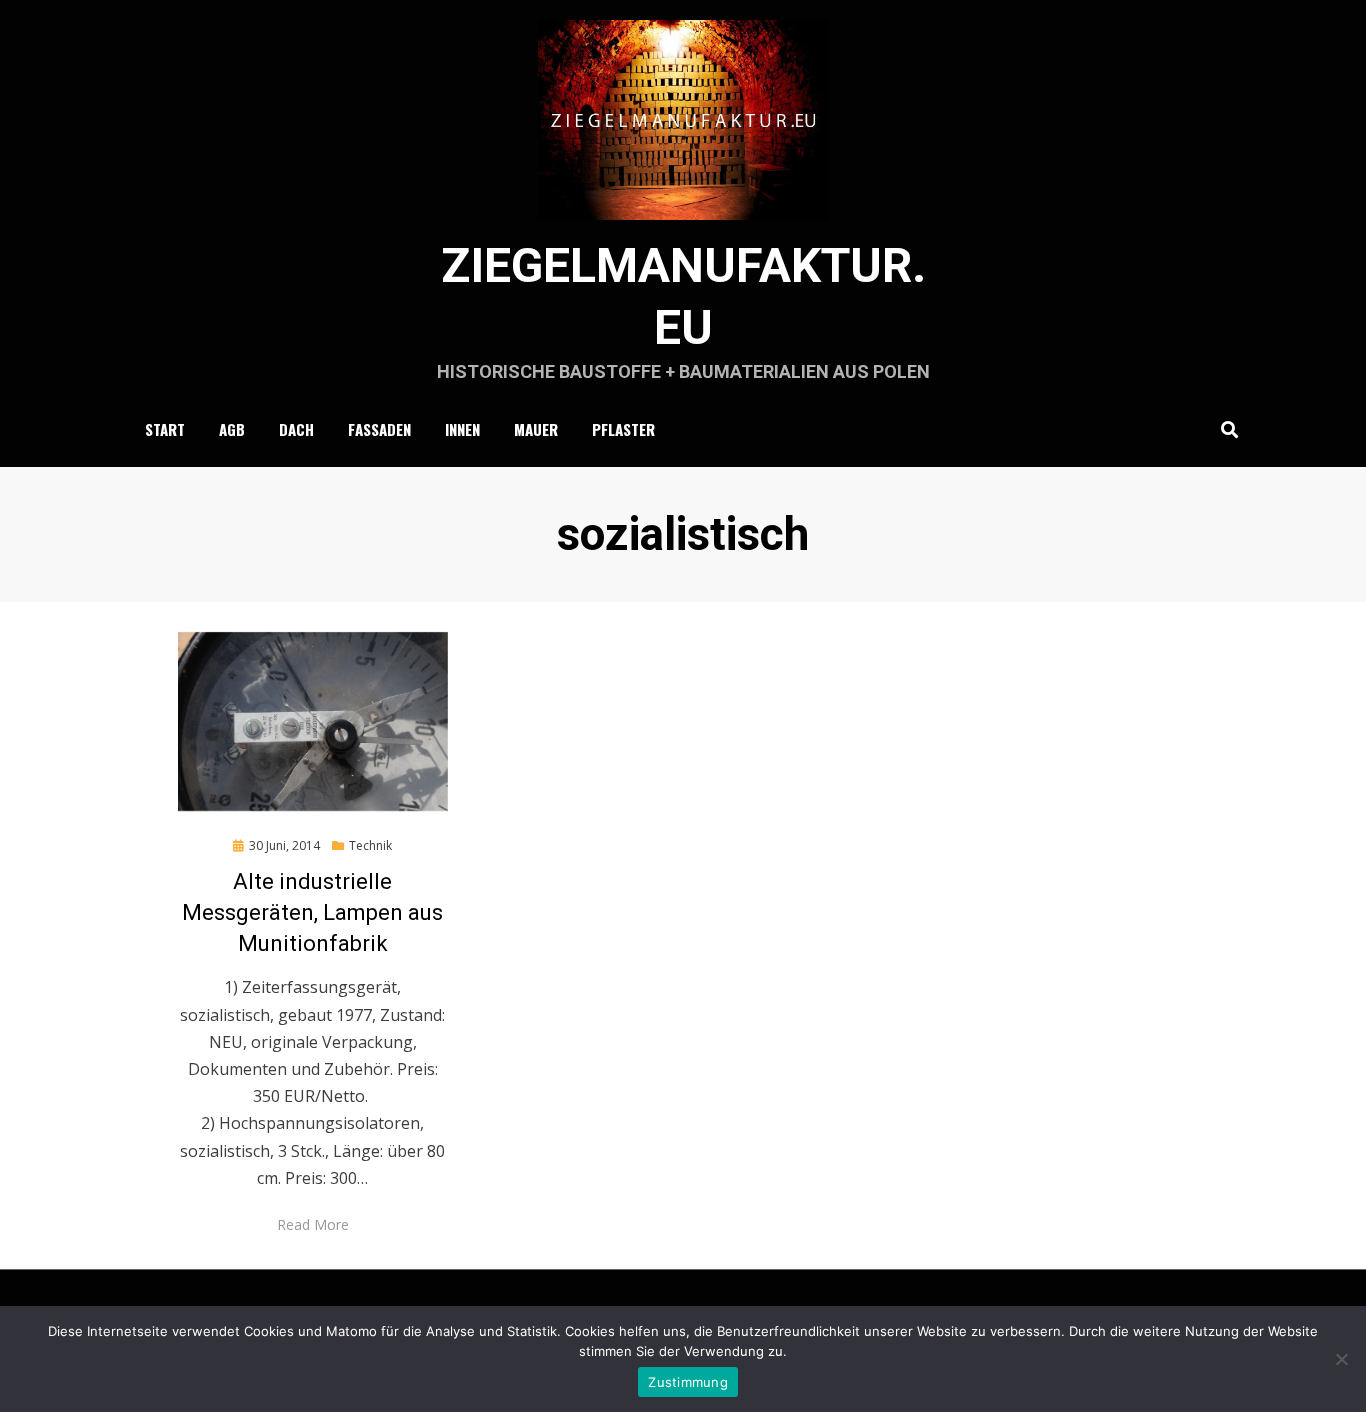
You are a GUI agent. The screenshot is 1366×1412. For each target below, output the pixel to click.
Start (165, 429)
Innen (462, 429)
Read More (313, 1224)
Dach (296, 429)
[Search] (1224, 429)
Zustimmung (688, 1382)
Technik (370, 845)
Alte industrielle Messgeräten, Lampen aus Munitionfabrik (312, 912)
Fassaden (379, 429)
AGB (232, 429)
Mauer (536, 429)
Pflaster (623, 429)
